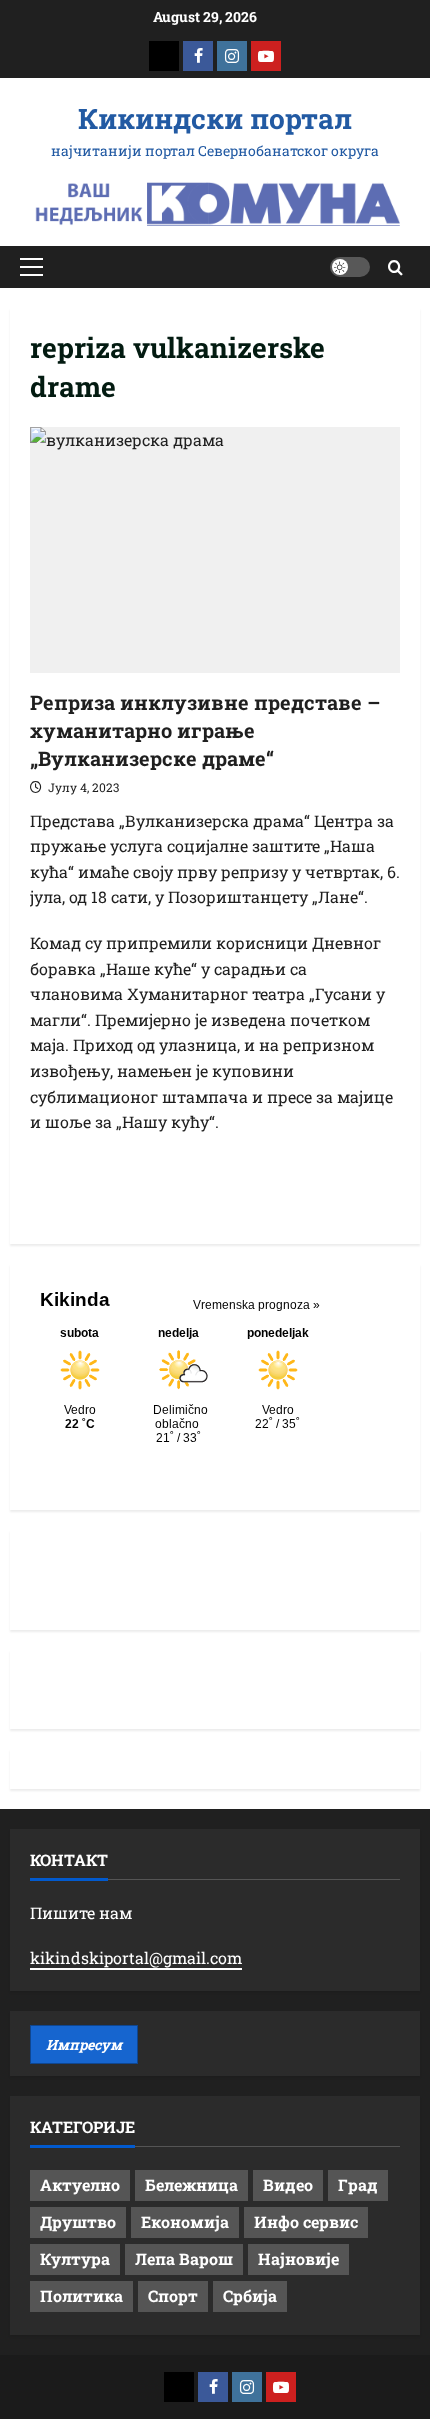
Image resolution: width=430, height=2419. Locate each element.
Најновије (298, 2258)
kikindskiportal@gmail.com (136, 1957)
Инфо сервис (306, 2221)
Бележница (191, 2184)
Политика (81, 2295)
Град (358, 2184)
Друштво (78, 2221)
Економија (185, 2221)
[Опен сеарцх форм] (395, 267)
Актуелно (80, 2184)
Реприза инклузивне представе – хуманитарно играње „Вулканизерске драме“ (205, 730)
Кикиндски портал (215, 118)
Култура (75, 2258)
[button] (31, 267)
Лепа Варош (184, 2258)
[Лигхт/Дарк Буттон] (350, 267)
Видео (288, 2184)
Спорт (173, 2295)
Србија (250, 2295)
